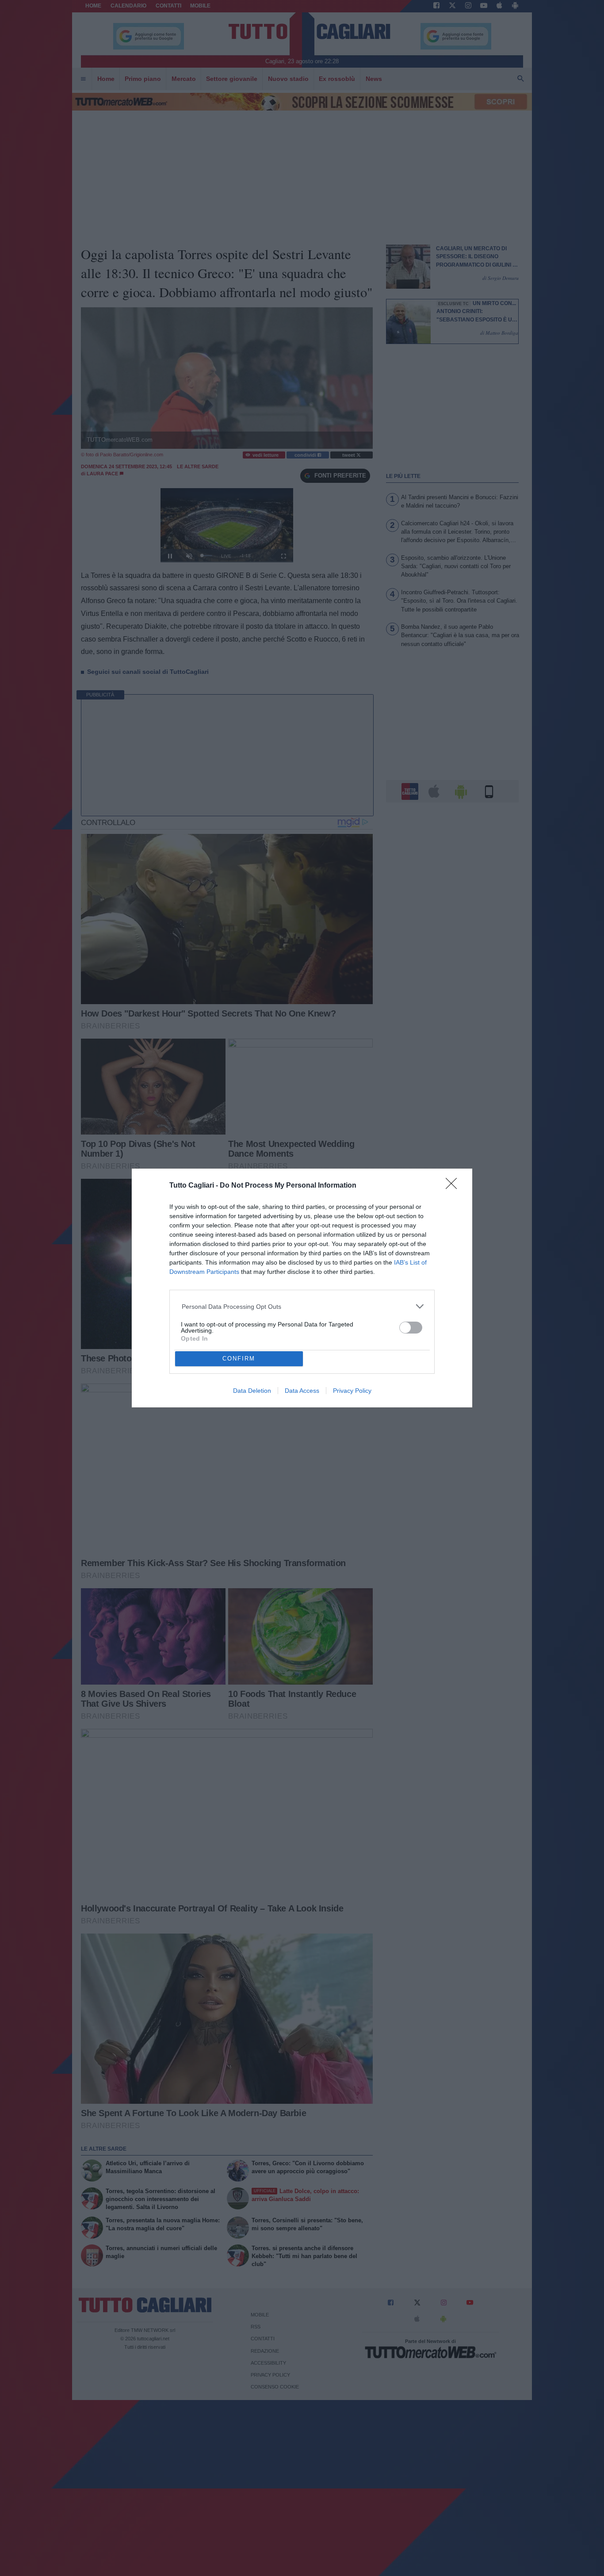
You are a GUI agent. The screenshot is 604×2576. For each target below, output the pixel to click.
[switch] (411, 1328)
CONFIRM (239, 1359)
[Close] (454, 1186)
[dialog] (302, 1288)
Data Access (302, 1391)
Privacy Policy (352, 1391)
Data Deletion (252, 1391)
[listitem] (302, 1306)
